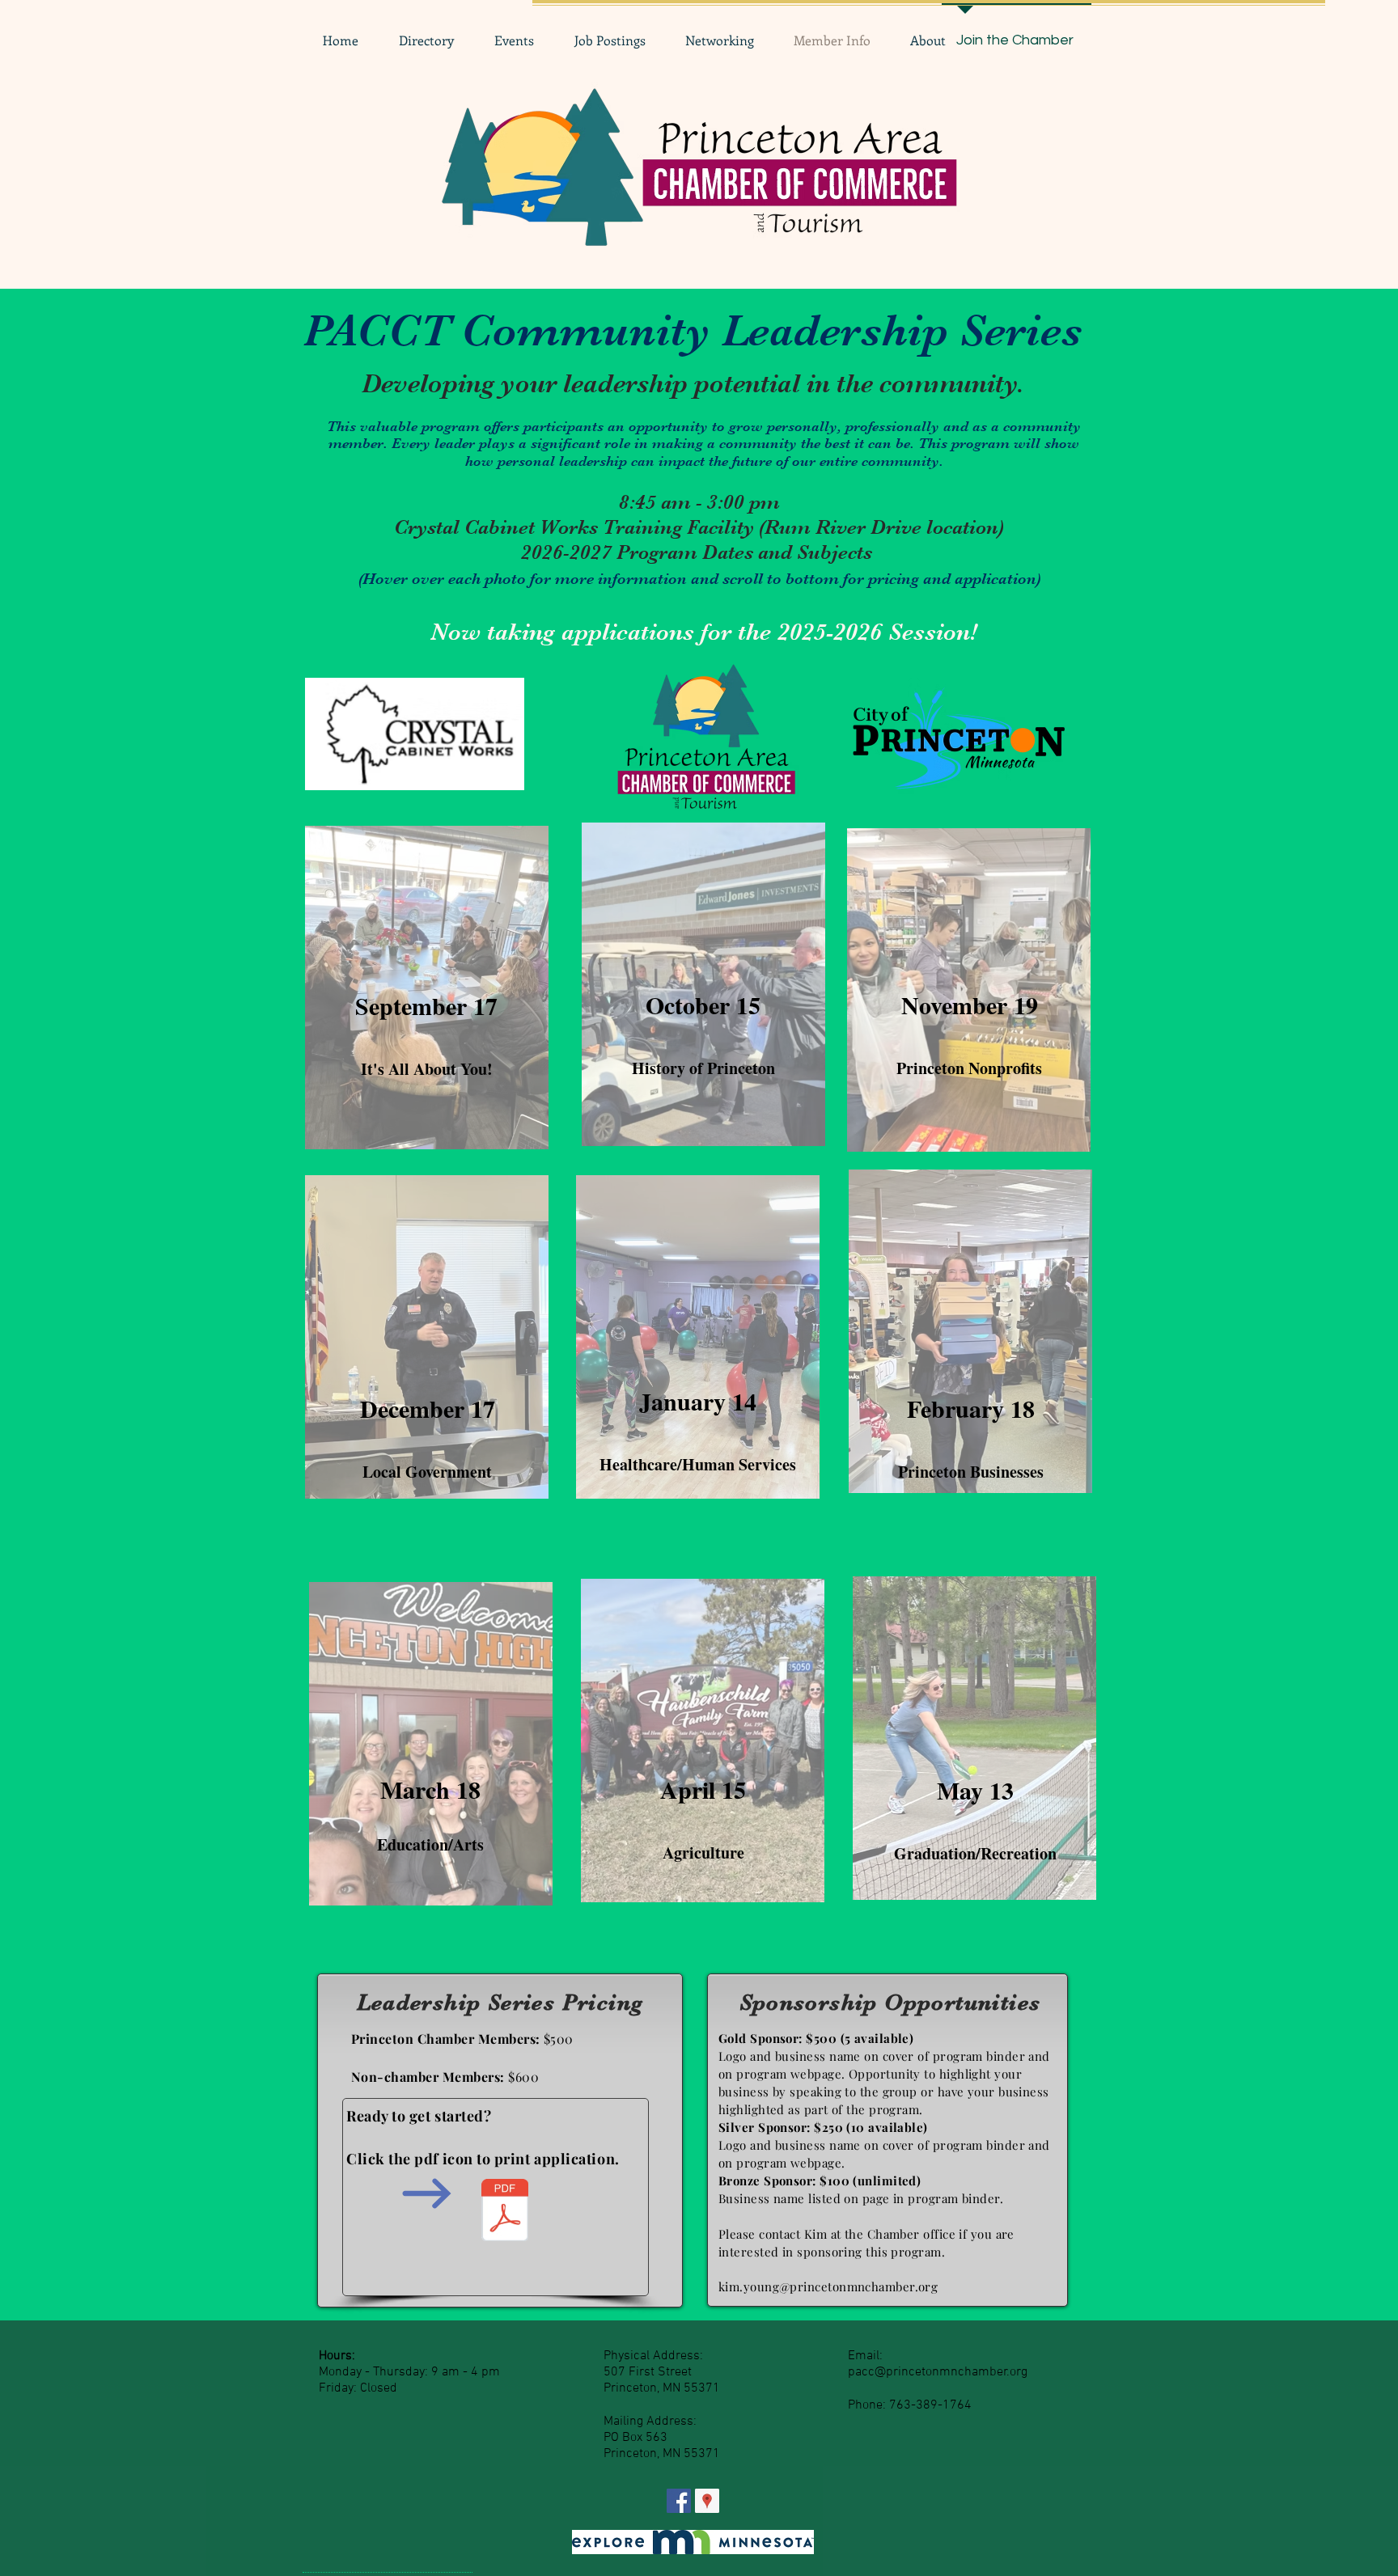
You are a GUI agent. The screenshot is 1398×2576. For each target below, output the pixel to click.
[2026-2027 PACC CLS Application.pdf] (505, 2212)
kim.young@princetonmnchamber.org (828, 2286)
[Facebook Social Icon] (679, 2501)
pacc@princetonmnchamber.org (938, 2372)
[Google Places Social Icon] (707, 2501)
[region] (427, 988)
